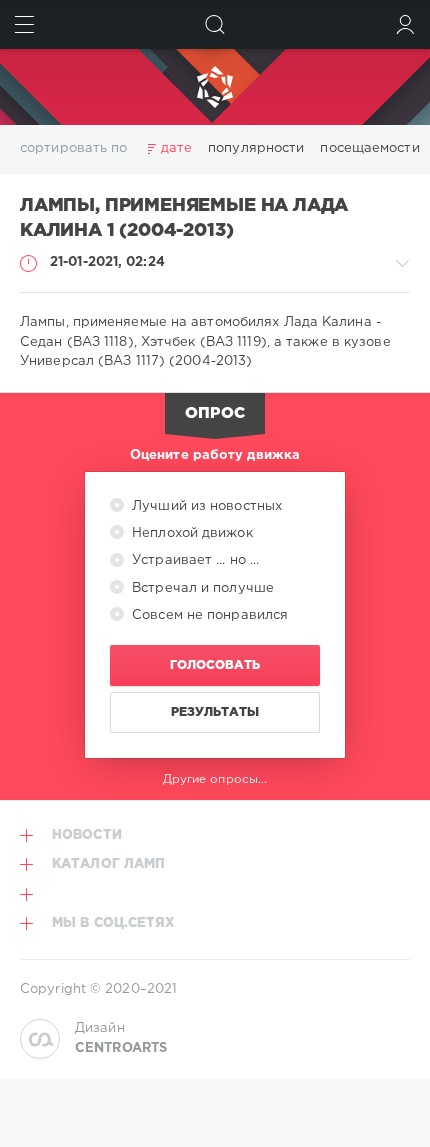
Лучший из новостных (205, 506)
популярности (256, 148)
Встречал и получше (201, 588)
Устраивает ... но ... (193, 560)
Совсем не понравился (208, 615)
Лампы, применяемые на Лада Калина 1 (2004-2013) (184, 218)
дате (176, 148)
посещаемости (369, 148)
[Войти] (405, 24)
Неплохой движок (190, 533)
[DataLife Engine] (215, 87)
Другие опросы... (215, 779)
